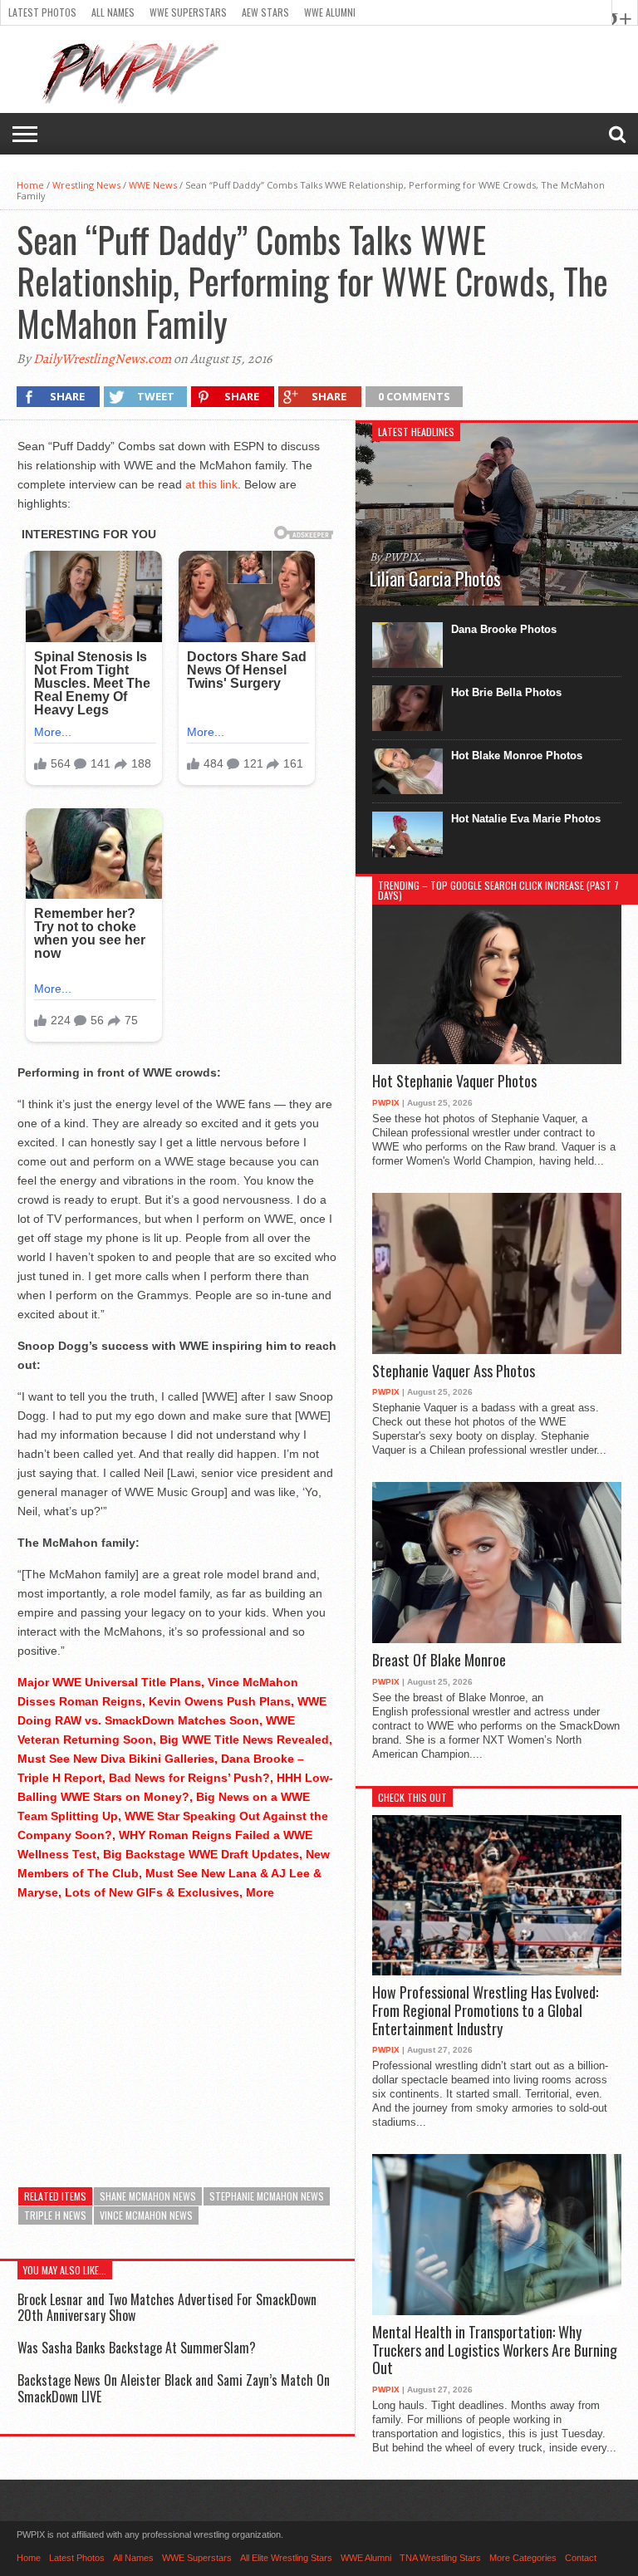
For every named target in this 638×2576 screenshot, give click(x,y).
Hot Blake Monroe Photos (517, 756)
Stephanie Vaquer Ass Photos (454, 1371)
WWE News (153, 185)
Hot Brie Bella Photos (506, 692)
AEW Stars (265, 12)
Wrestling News (86, 185)
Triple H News (55, 2215)
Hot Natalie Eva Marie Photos (526, 819)
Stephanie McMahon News (267, 2196)
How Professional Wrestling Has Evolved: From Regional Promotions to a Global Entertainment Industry (485, 2011)
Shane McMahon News (148, 2196)
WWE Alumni (330, 12)
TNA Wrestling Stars (440, 2558)
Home (30, 185)
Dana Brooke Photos (504, 629)
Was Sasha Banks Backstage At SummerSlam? (137, 2348)
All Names (113, 12)
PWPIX (386, 1103)
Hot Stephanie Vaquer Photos (454, 1082)
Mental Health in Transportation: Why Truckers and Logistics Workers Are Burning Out (495, 2350)
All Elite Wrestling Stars (286, 2558)
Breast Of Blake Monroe (439, 1661)
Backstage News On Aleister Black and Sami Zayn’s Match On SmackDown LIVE (174, 2388)
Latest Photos (42, 12)
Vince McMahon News (146, 2215)
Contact (581, 2558)
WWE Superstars (188, 12)
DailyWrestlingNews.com (102, 359)
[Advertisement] (177, 2031)
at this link (211, 484)
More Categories (523, 2558)
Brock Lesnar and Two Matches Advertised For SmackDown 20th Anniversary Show (167, 2307)
